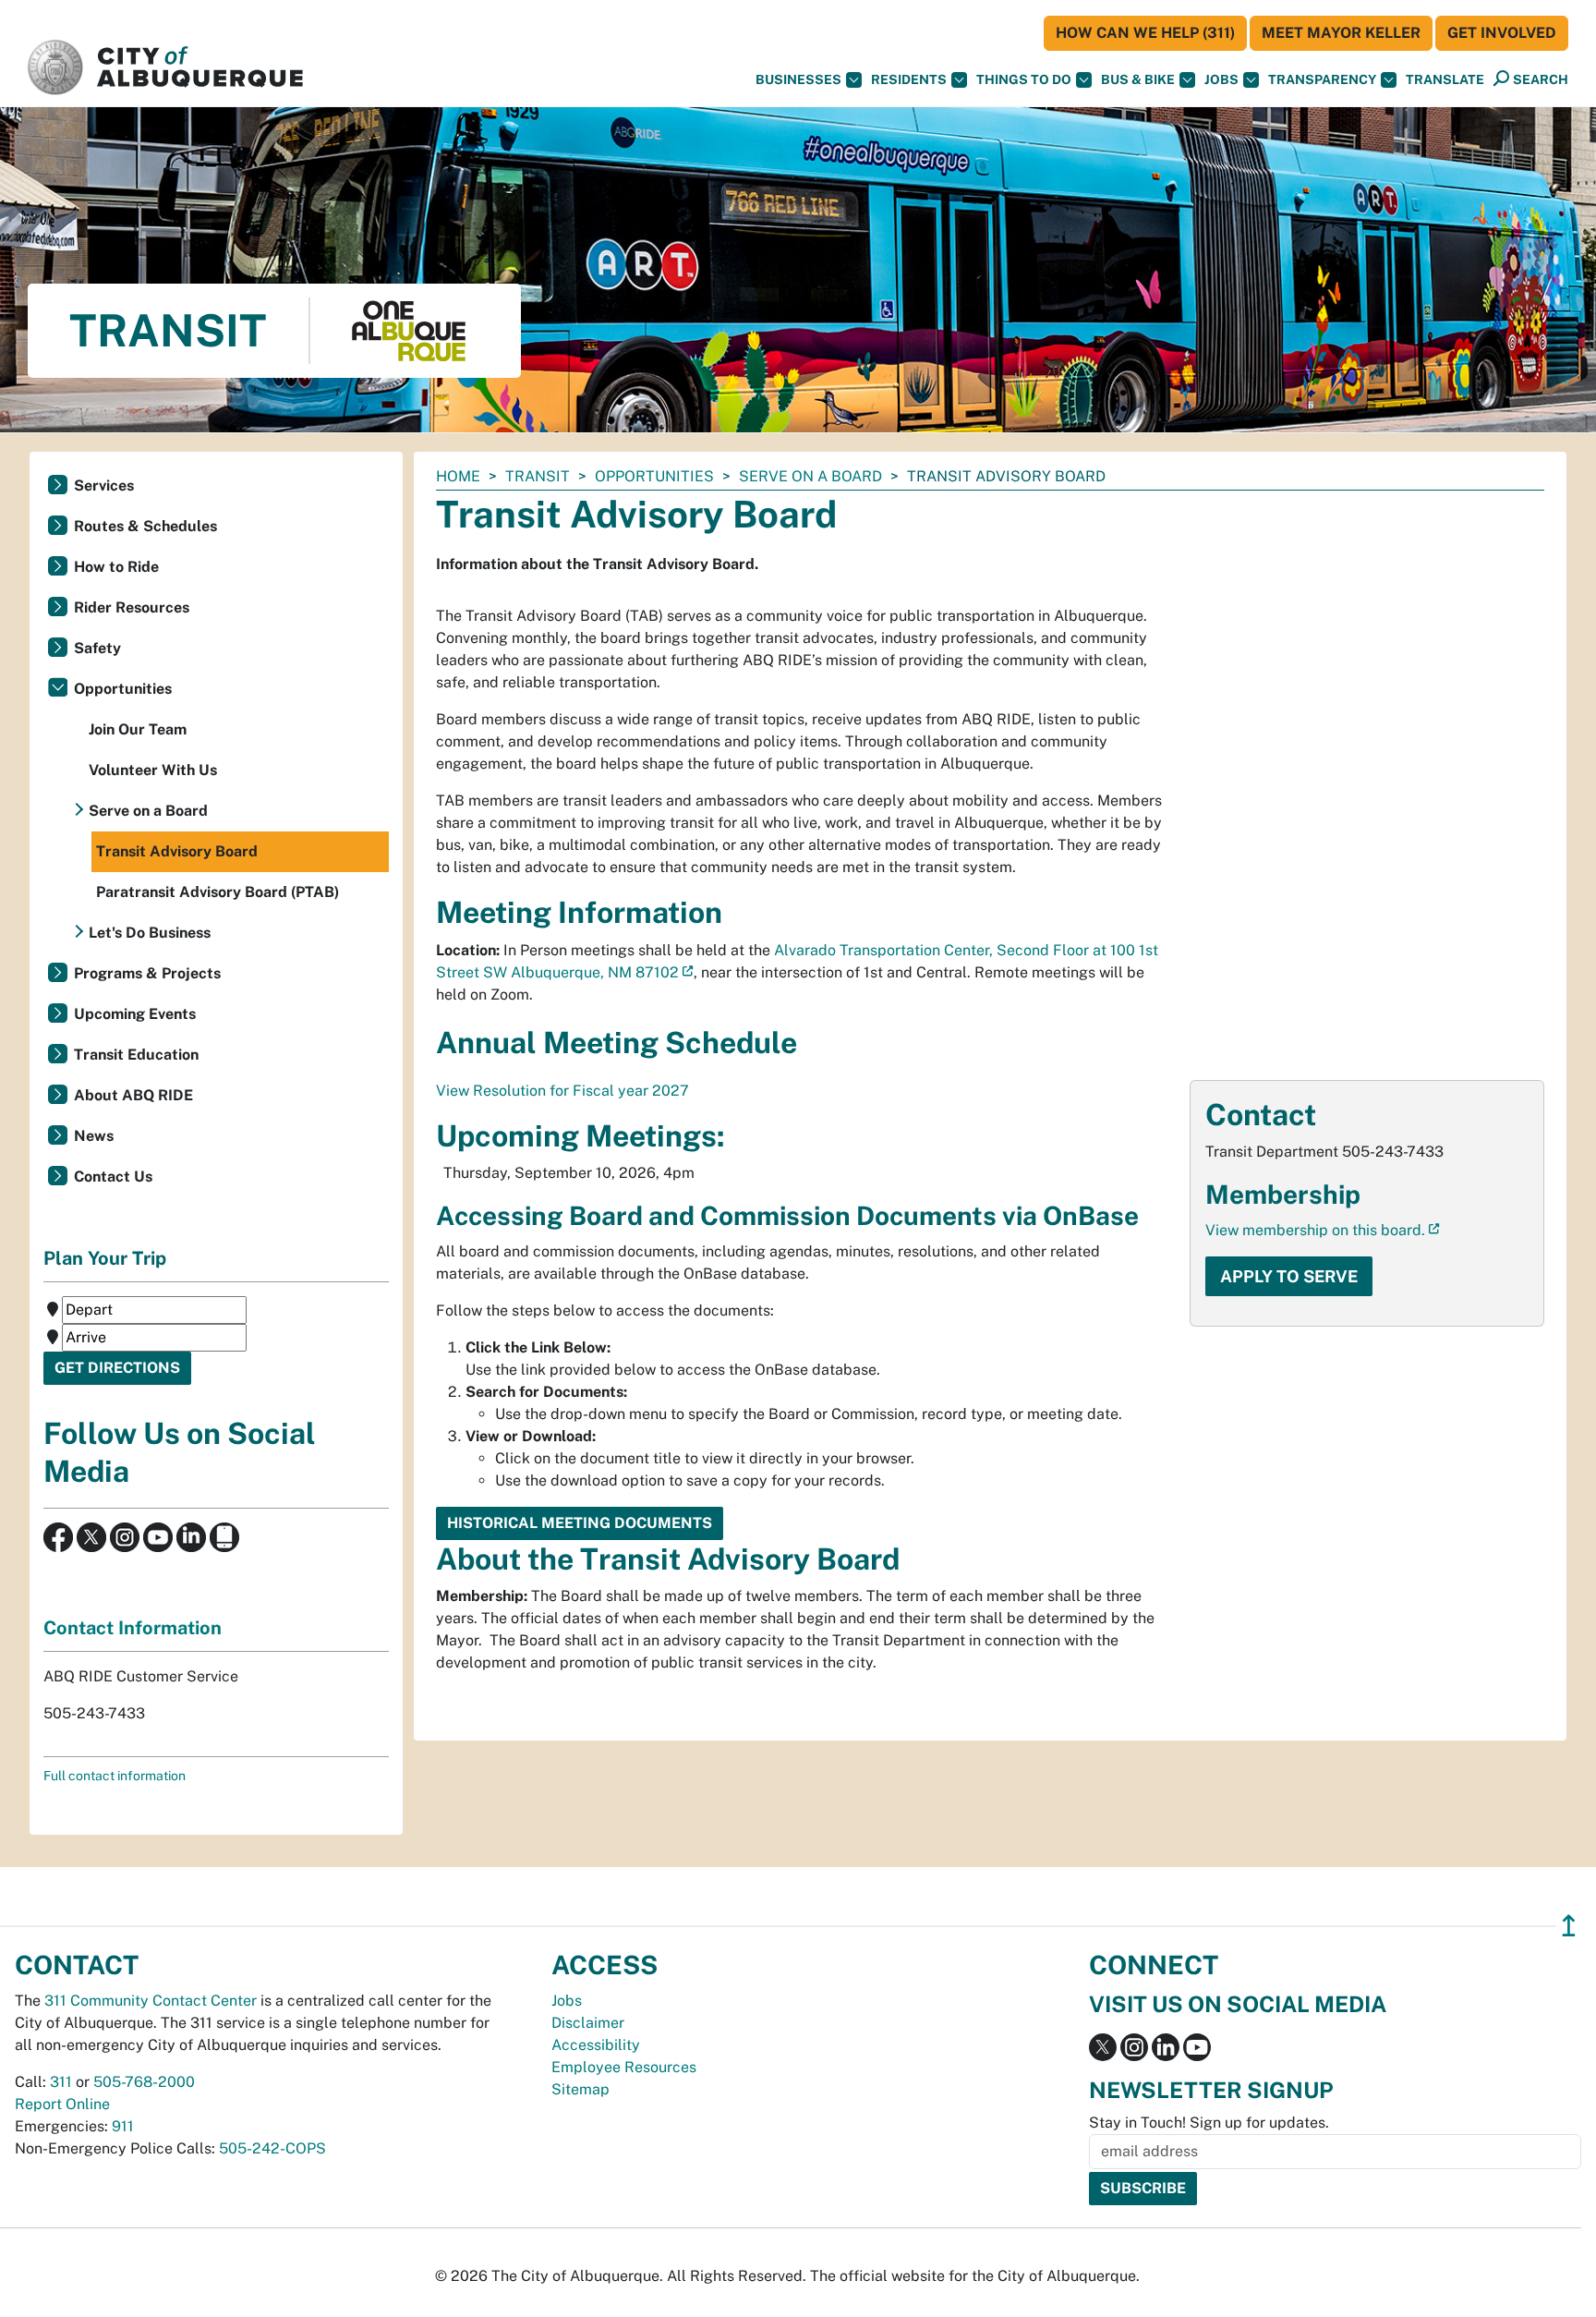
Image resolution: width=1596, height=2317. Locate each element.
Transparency (1322, 79)
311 (61, 2082)
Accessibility (596, 2045)
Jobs (1221, 79)
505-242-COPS (272, 2148)
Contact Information (133, 1628)
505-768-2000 (144, 2082)
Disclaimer (588, 2023)
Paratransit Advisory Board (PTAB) (218, 892)
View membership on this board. (1315, 1230)
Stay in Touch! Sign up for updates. (1209, 2123)
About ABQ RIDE (133, 1095)
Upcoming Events (135, 1014)
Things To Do (1024, 79)
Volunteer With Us (153, 770)
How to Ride (116, 567)
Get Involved (1502, 33)
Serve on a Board (810, 476)
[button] (1445, 80)
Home (458, 476)
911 (123, 2126)
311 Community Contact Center (151, 2001)
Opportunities (654, 476)
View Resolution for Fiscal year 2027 (562, 1091)
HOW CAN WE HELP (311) (1145, 33)
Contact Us (113, 1177)
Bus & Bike (1138, 79)
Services (104, 485)
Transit (538, 476)
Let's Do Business (150, 933)
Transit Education (136, 1055)
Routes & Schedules (145, 526)
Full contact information (115, 1776)
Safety (97, 648)
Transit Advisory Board (177, 851)
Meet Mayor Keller (1341, 33)
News (94, 1136)
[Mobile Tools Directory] (224, 1536)
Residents (909, 79)
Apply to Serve (1289, 1276)
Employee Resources (624, 2067)
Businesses (798, 79)
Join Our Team (138, 729)
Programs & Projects (147, 973)
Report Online (62, 2104)
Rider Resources (132, 607)
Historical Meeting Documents (580, 1523)
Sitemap (580, 2089)
